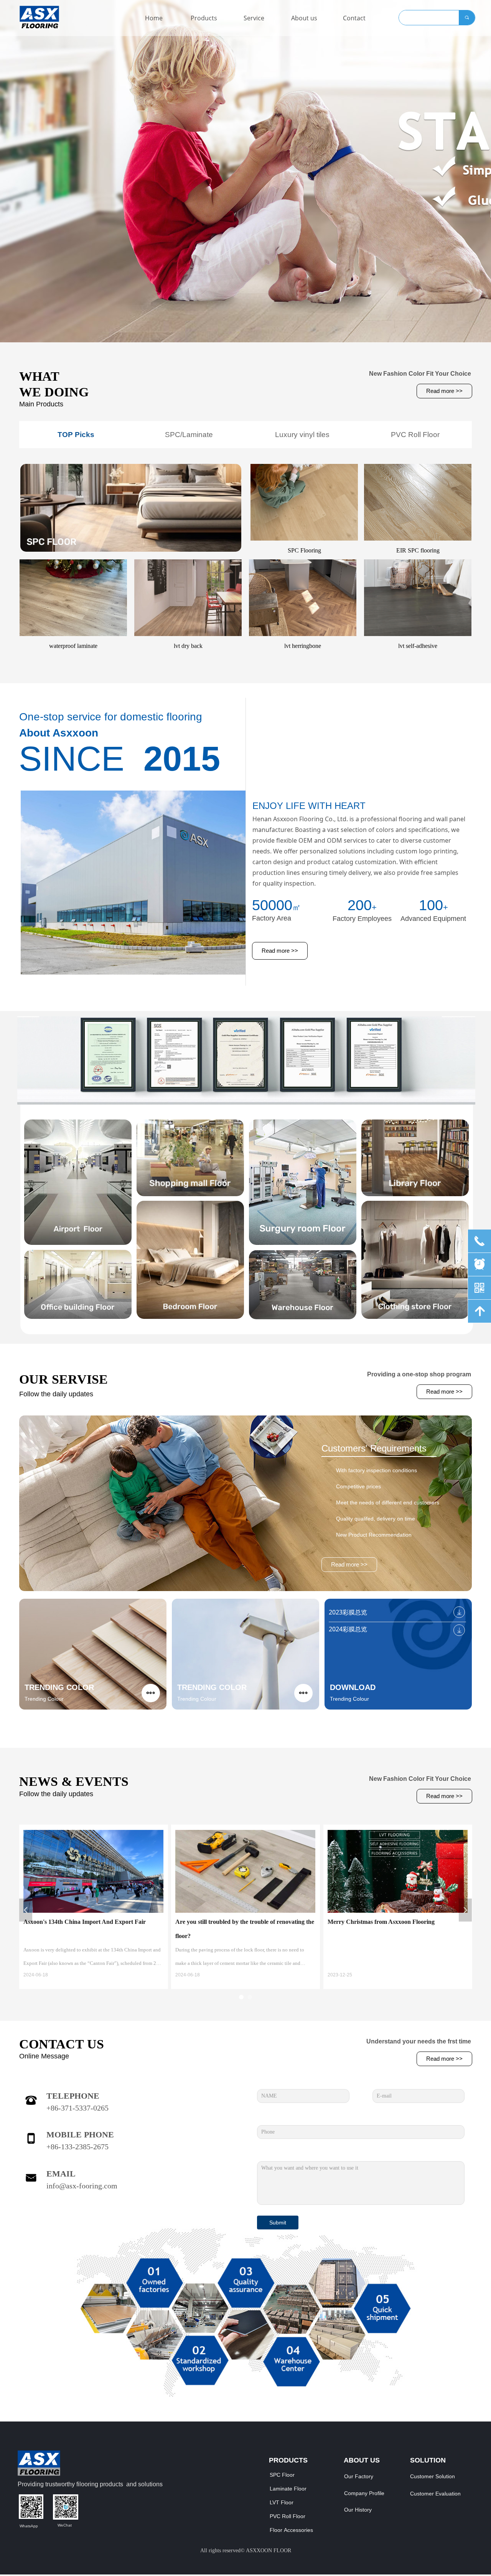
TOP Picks (76, 435)
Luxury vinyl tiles (302, 435)
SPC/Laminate (189, 435)
